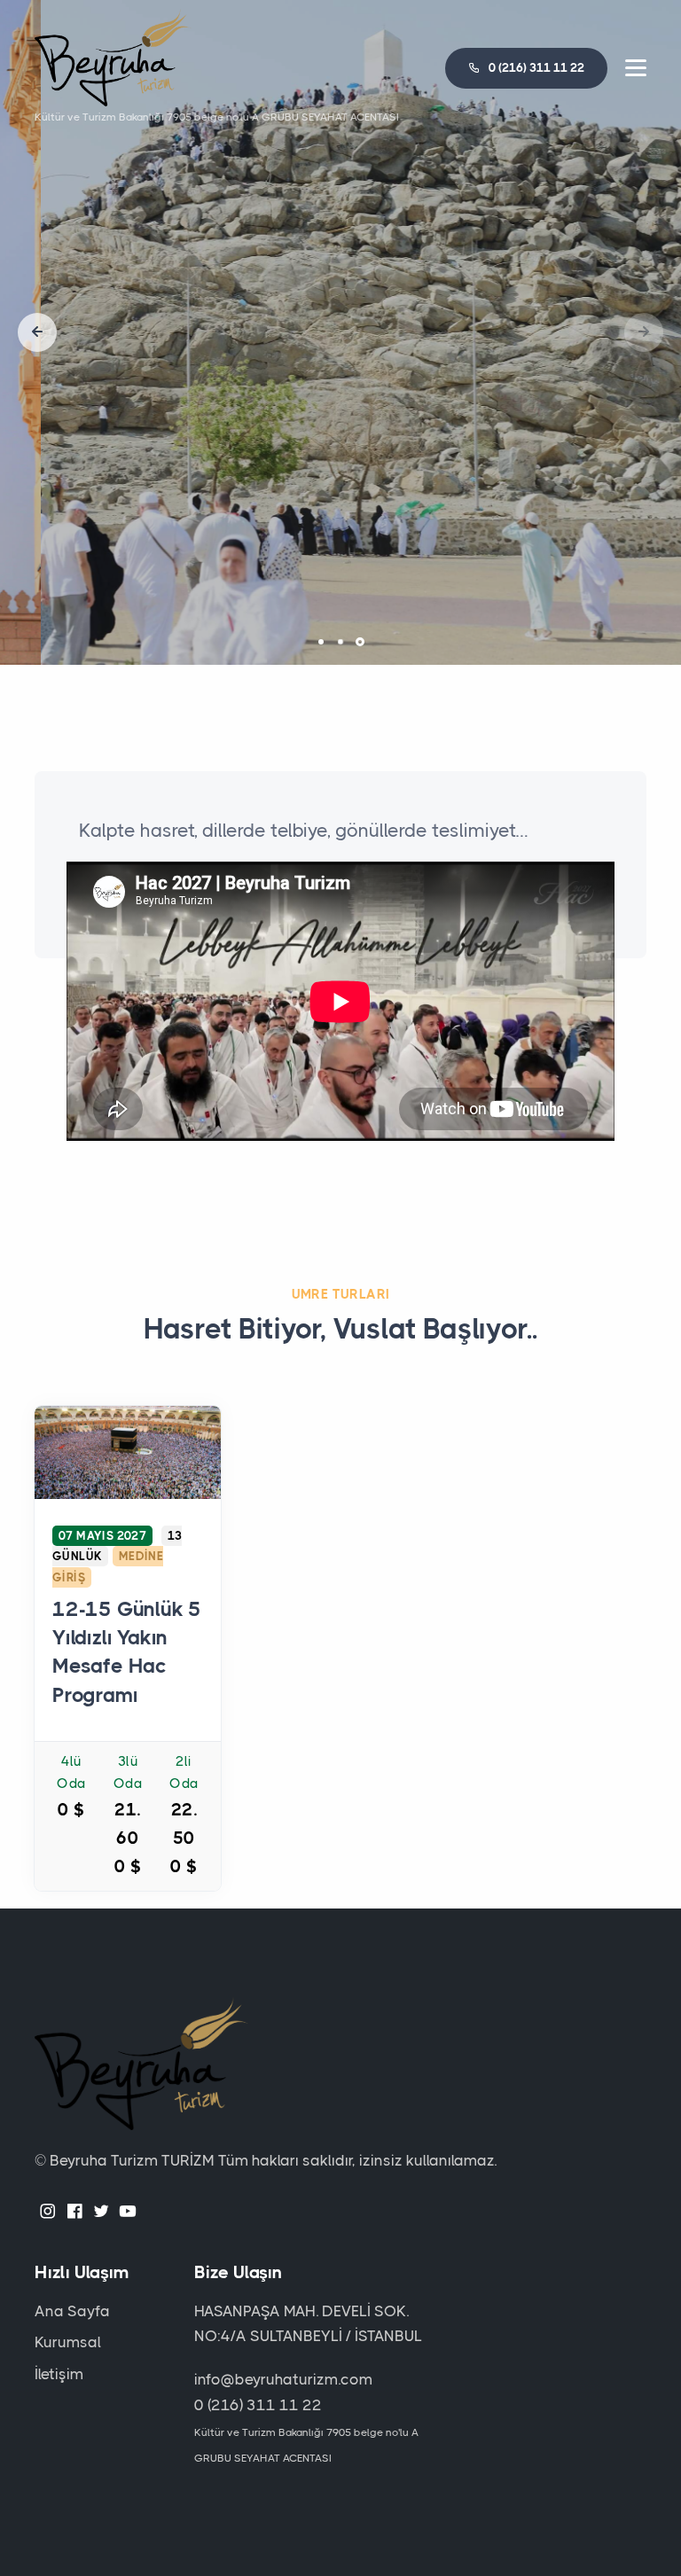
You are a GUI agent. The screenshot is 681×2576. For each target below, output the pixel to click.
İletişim (59, 2374)
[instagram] (48, 2213)
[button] (37, 332)
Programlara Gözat (341, 420)
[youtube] (128, 2213)
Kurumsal (68, 2342)
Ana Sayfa (72, 2311)
